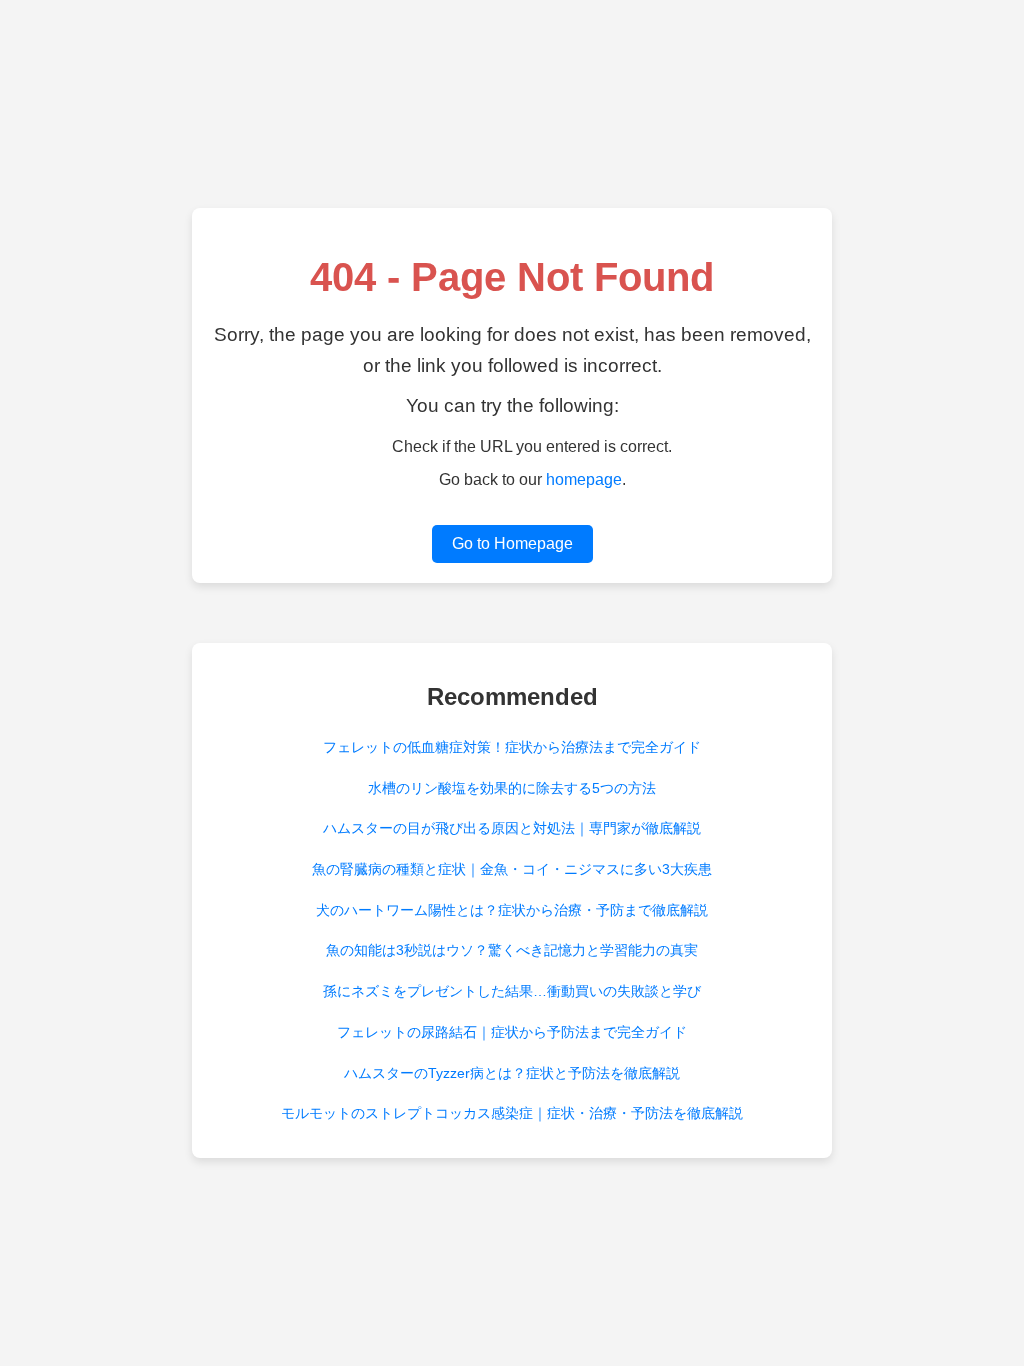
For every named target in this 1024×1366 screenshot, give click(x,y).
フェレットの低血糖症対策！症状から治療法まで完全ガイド (512, 747)
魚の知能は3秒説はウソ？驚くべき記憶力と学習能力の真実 (512, 950)
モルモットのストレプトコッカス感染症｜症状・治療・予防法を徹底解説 (512, 1113)
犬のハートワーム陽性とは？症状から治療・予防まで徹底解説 (512, 910)
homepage (584, 479)
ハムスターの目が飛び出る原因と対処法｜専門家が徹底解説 (512, 828)
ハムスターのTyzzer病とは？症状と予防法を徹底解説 (512, 1073)
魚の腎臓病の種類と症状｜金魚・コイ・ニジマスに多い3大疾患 (512, 869)
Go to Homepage (512, 543)
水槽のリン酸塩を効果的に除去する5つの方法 (512, 788)
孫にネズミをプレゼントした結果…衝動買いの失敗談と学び (512, 991)
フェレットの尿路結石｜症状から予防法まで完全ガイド (512, 1032)
